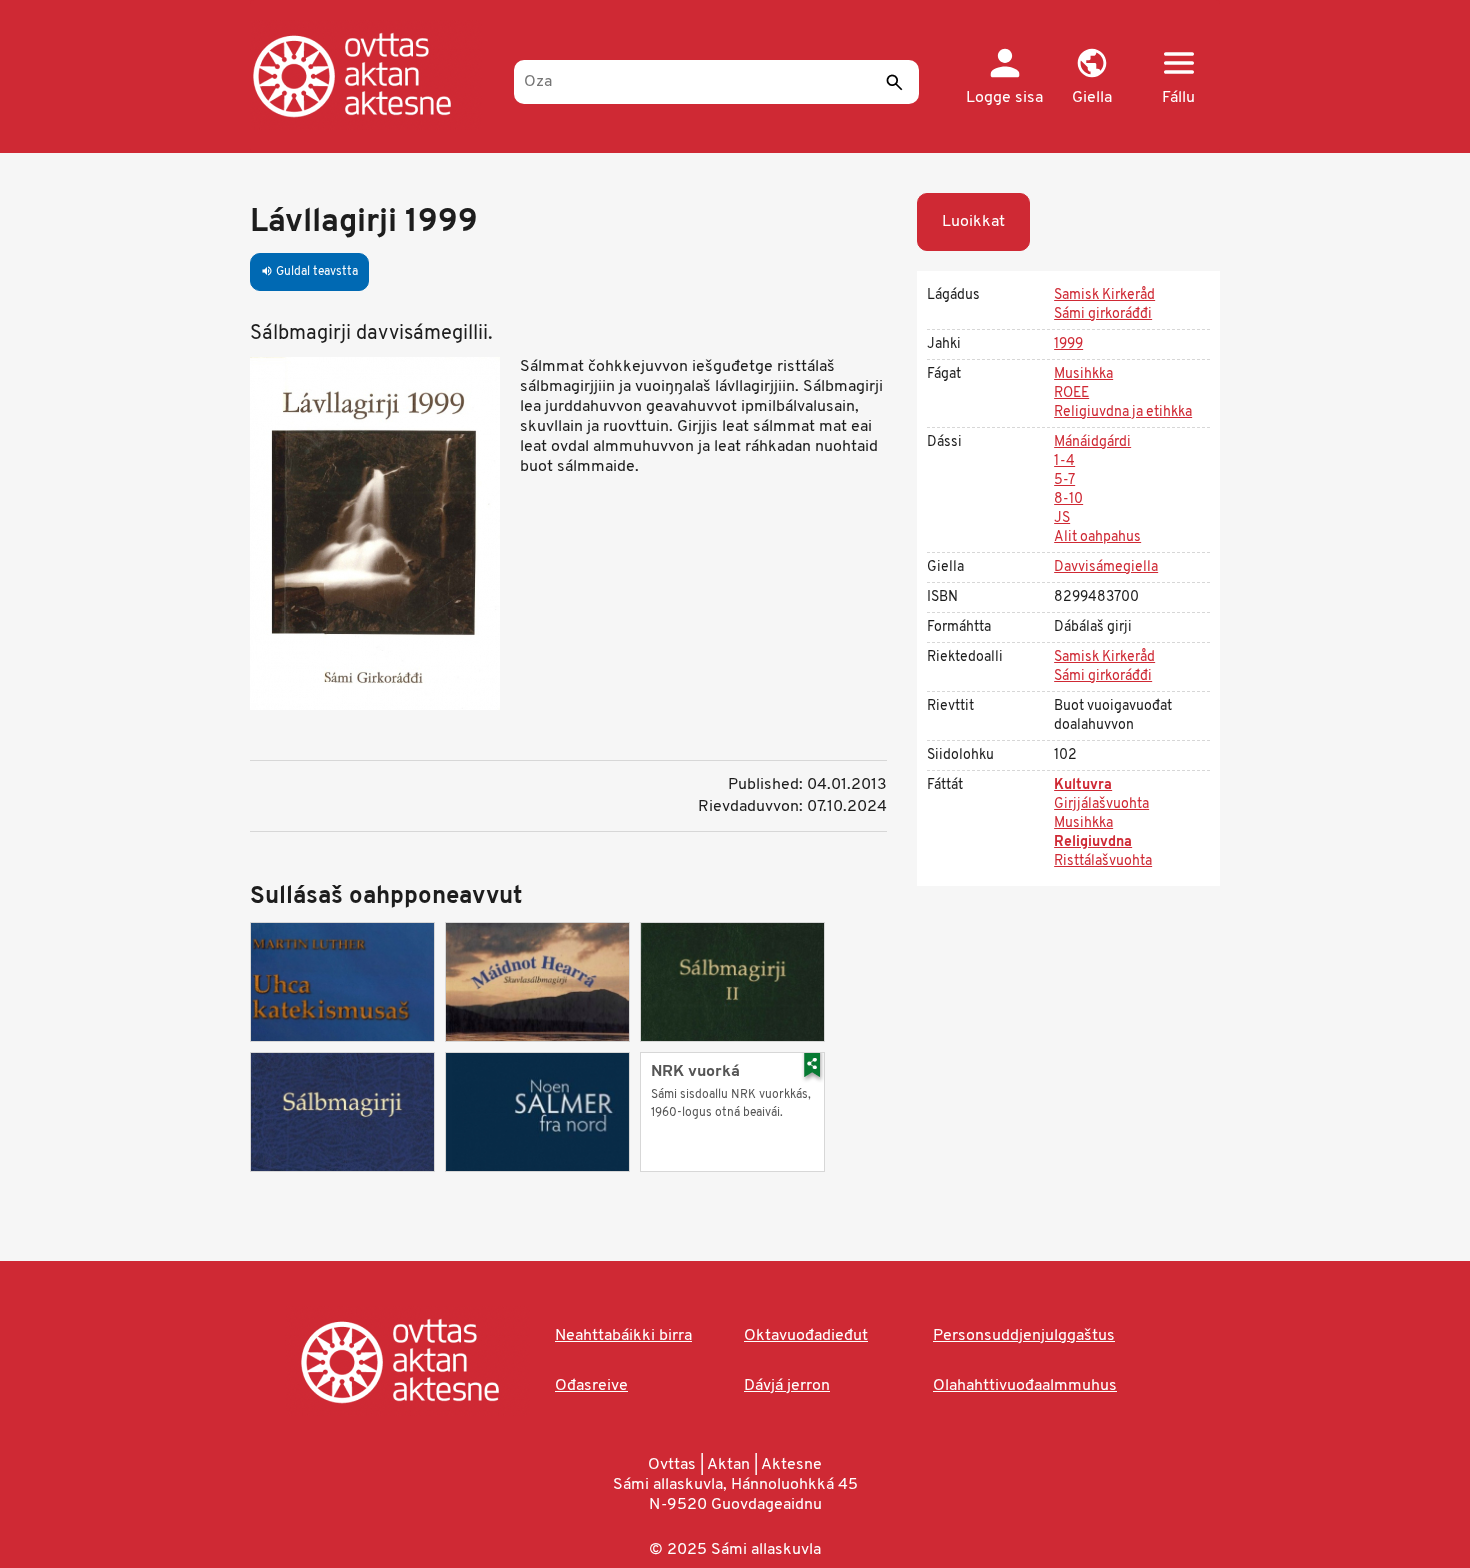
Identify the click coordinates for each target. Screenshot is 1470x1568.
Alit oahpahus (1097, 537)
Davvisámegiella (1106, 567)
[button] (1091, 78)
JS (1062, 518)
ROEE (1071, 393)
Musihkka (1083, 374)
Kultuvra (1083, 785)
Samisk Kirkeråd (1104, 295)
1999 (1068, 344)
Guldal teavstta (309, 272)
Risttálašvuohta (1103, 861)
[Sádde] (894, 82)
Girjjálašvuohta (1101, 804)
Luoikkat (973, 222)
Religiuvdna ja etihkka (1123, 412)
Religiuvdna (1093, 842)
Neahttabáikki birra (623, 1336)
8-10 (1068, 499)
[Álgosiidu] (372, 75)
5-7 (1064, 480)
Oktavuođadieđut (806, 1336)
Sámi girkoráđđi (1103, 314)
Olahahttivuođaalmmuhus (1025, 1386)
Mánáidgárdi (1092, 442)
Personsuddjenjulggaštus (1024, 1336)
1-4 (1064, 461)
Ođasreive (591, 1386)
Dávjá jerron (787, 1386)
